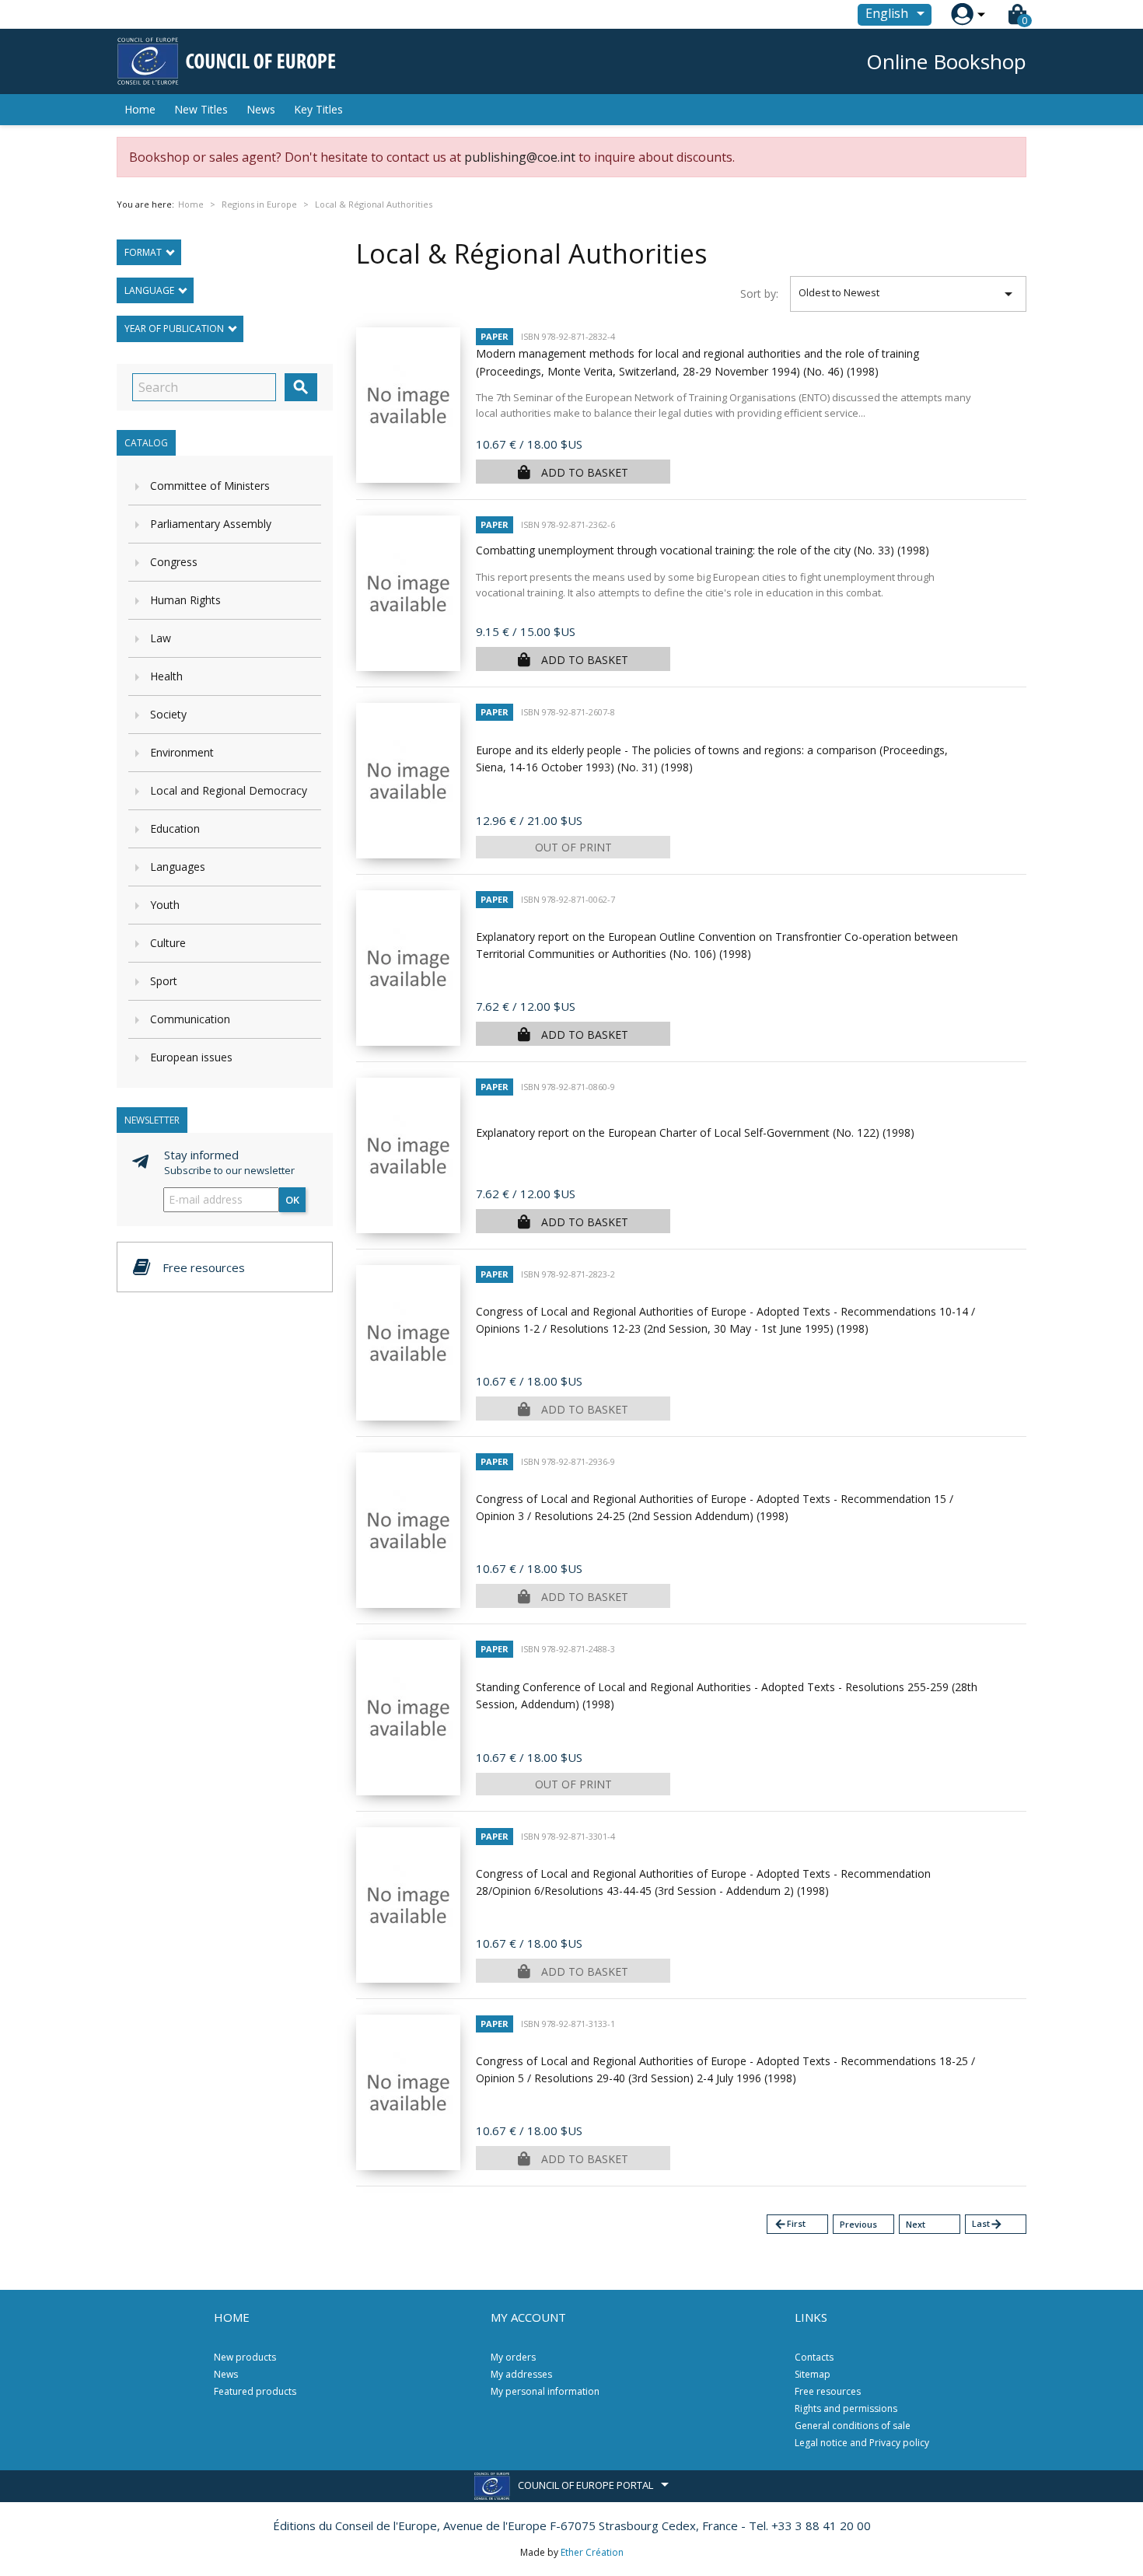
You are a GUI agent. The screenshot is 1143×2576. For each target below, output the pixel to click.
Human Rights (185, 600)
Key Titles (318, 109)
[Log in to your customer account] (962, 14)
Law (161, 638)
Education (175, 828)
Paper (495, 336)
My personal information (545, 2391)
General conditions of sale (853, 2426)
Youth (165, 905)
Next (916, 2224)
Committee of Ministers (210, 486)
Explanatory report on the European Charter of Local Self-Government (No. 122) (695, 1132)
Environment (182, 752)
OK (292, 1200)
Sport (164, 981)
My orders (513, 2357)
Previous (858, 2224)
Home (140, 109)
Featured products (255, 2391)
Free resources (828, 2391)
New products (245, 2357)
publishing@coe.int (520, 157)
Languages (178, 867)
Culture (168, 943)
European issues (191, 1057)
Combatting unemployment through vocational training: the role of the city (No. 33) (703, 550)
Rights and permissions (846, 2408)
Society (168, 714)
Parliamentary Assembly (211, 524)
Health (166, 676)
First (790, 2224)
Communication (190, 1019)
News (261, 109)
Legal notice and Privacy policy (862, 2443)
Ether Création (592, 2552)
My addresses (521, 2374)
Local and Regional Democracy (229, 790)
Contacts (814, 2357)
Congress (174, 562)
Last (987, 2224)
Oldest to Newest (909, 294)
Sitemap (813, 2374)
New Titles (201, 109)
